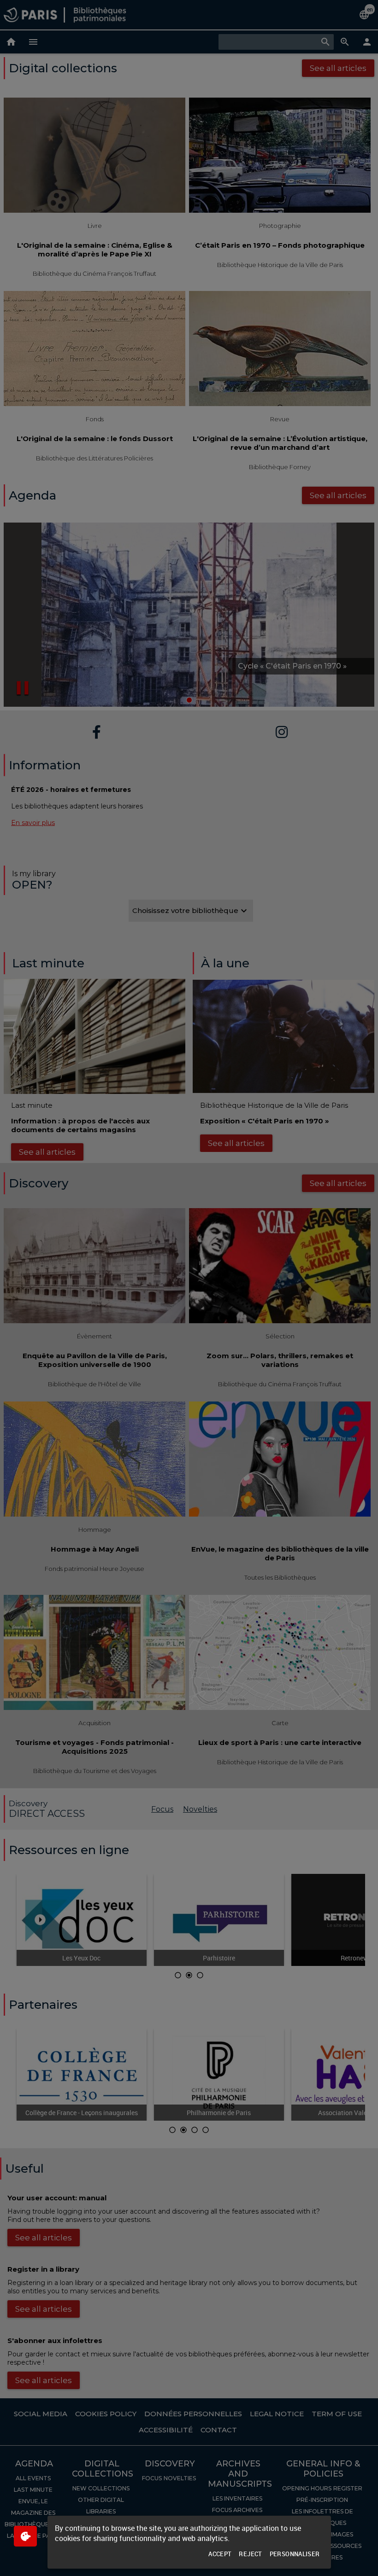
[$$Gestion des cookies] (25, 2536)
